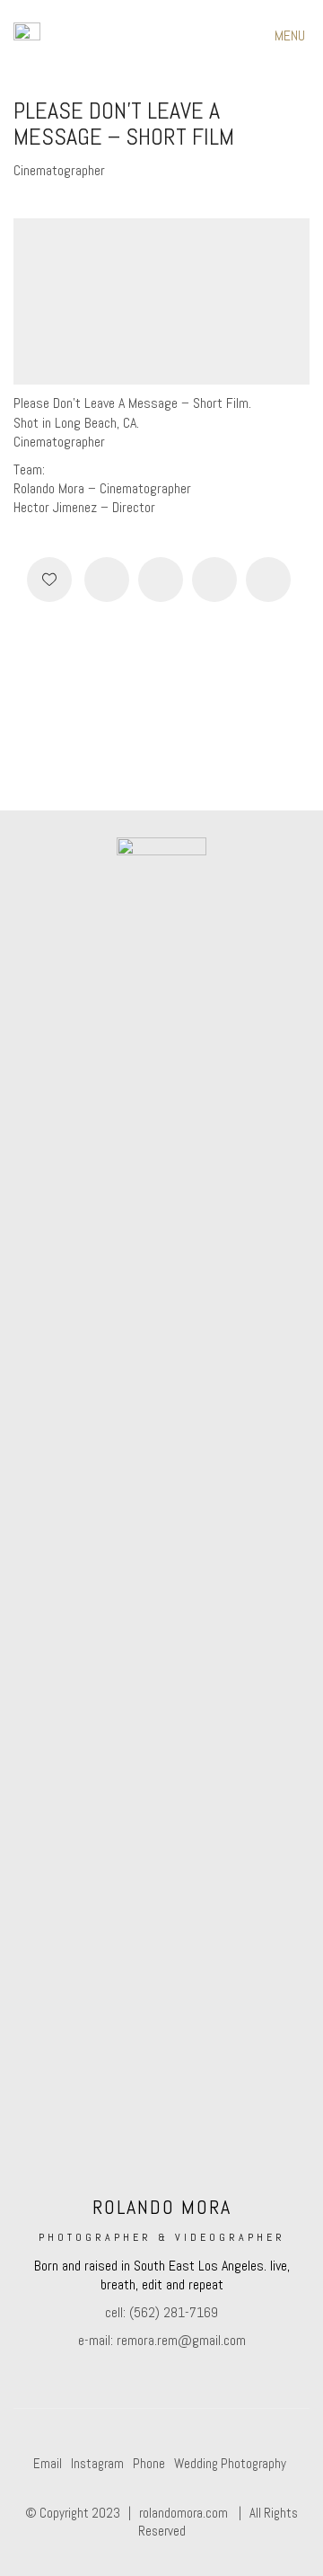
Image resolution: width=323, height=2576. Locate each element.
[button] (292, 36)
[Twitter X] (161, 580)
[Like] (49, 580)
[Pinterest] (214, 580)
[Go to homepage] (27, 36)
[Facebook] (107, 580)
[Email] (268, 580)
